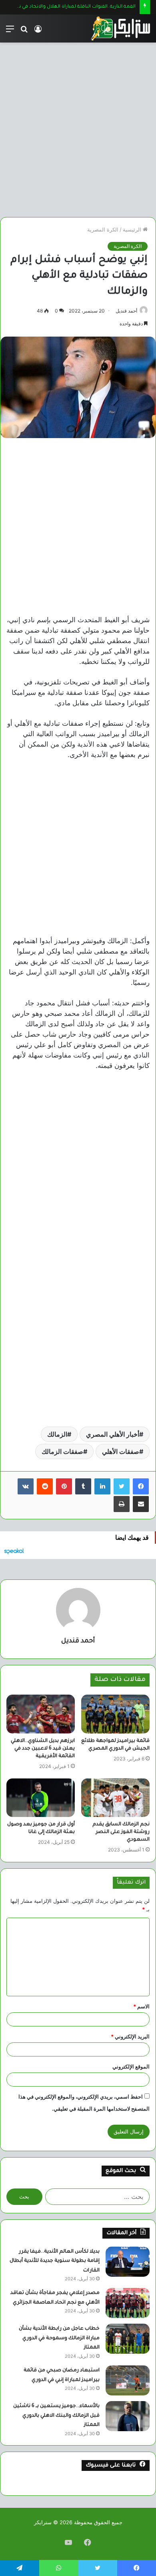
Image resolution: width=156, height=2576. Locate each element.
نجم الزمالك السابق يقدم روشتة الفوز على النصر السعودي (121, 1832)
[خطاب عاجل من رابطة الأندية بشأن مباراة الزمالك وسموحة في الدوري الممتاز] (128, 2339)
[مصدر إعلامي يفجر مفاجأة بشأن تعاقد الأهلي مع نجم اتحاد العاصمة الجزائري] (128, 2303)
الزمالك (57, 1434)
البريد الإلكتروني (130, 2036)
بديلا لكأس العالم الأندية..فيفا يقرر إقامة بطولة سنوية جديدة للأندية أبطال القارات (55, 2261)
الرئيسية (133, 229)
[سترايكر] (120, 28)
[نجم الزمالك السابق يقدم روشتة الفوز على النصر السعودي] (115, 1798)
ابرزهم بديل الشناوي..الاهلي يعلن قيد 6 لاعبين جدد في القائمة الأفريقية (43, 1749)
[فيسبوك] (141, 1486)
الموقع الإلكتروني (131, 2066)
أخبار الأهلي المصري (113, 1434)
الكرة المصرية (103, 229)
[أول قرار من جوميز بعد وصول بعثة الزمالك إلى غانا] (41, 1798)
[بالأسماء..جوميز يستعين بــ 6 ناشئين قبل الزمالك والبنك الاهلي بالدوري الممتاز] (128, 2416)
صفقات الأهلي (121, 1451)
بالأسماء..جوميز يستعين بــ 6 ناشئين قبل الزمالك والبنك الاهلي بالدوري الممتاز (56, 2416)
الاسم (141, 2006)
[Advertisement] (78, 127)
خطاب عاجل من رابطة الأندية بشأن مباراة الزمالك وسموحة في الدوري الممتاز (59, 2338)
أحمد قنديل (126, 311)
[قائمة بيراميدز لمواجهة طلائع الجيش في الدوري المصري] (115, 1714)
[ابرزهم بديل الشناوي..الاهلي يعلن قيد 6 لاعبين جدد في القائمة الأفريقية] (41, 1714)
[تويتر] (122, 1486)
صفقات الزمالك (62, 1451)
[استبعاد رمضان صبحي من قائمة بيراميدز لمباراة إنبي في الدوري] (128, 2380)
